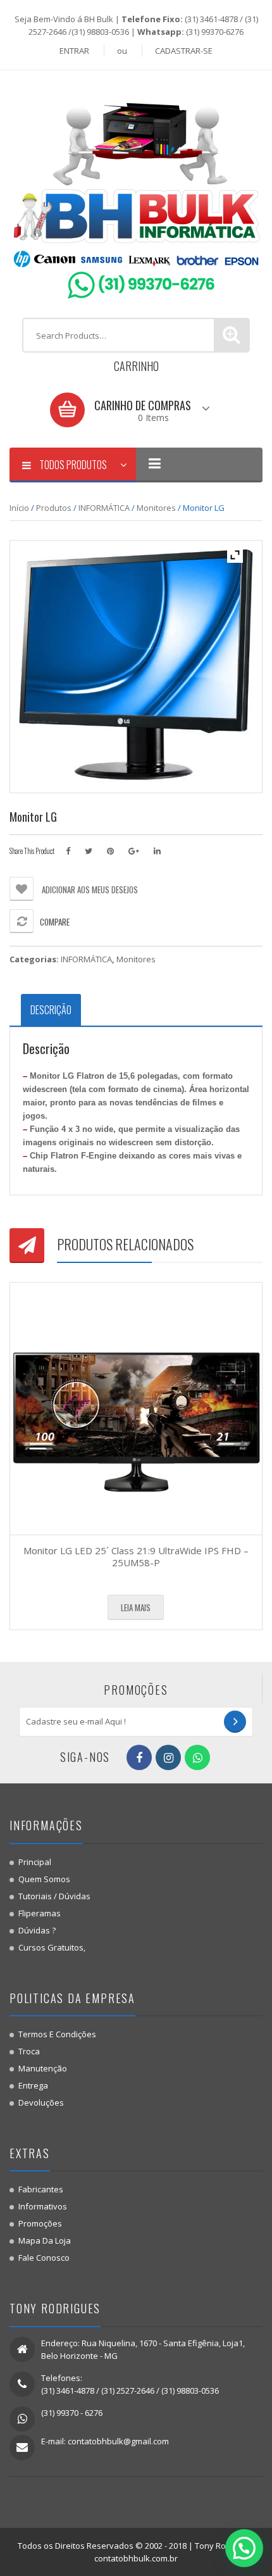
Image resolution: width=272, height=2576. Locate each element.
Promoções (40, 2223)
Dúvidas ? (37, 1930)
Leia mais (136, 1607)
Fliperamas (40, 1913)
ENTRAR (74, 51)
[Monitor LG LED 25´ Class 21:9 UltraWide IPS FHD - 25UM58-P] (136, 1409)
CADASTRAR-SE (184, 51)
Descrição (51, 1010)
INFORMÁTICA (104, 508)
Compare (55, 922)
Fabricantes (41, 2189)
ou (122, 51)
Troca (29, 2051)
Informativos (43, 2206)
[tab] (51, 1010)
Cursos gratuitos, (52, 1947)
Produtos (54, 508)
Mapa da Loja (45, 2240)
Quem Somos (44, 1879)
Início (19, 508)
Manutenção (43, 2068)
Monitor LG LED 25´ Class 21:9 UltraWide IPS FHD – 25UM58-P (136, 1557)
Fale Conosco (44, 2258)
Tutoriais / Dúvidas (54, 1896)
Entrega (33, 2085)
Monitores (156, 508)
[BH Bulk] (136, 193)
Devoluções (41, 2102)
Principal (35, 1862)
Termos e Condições (57, 2034)
